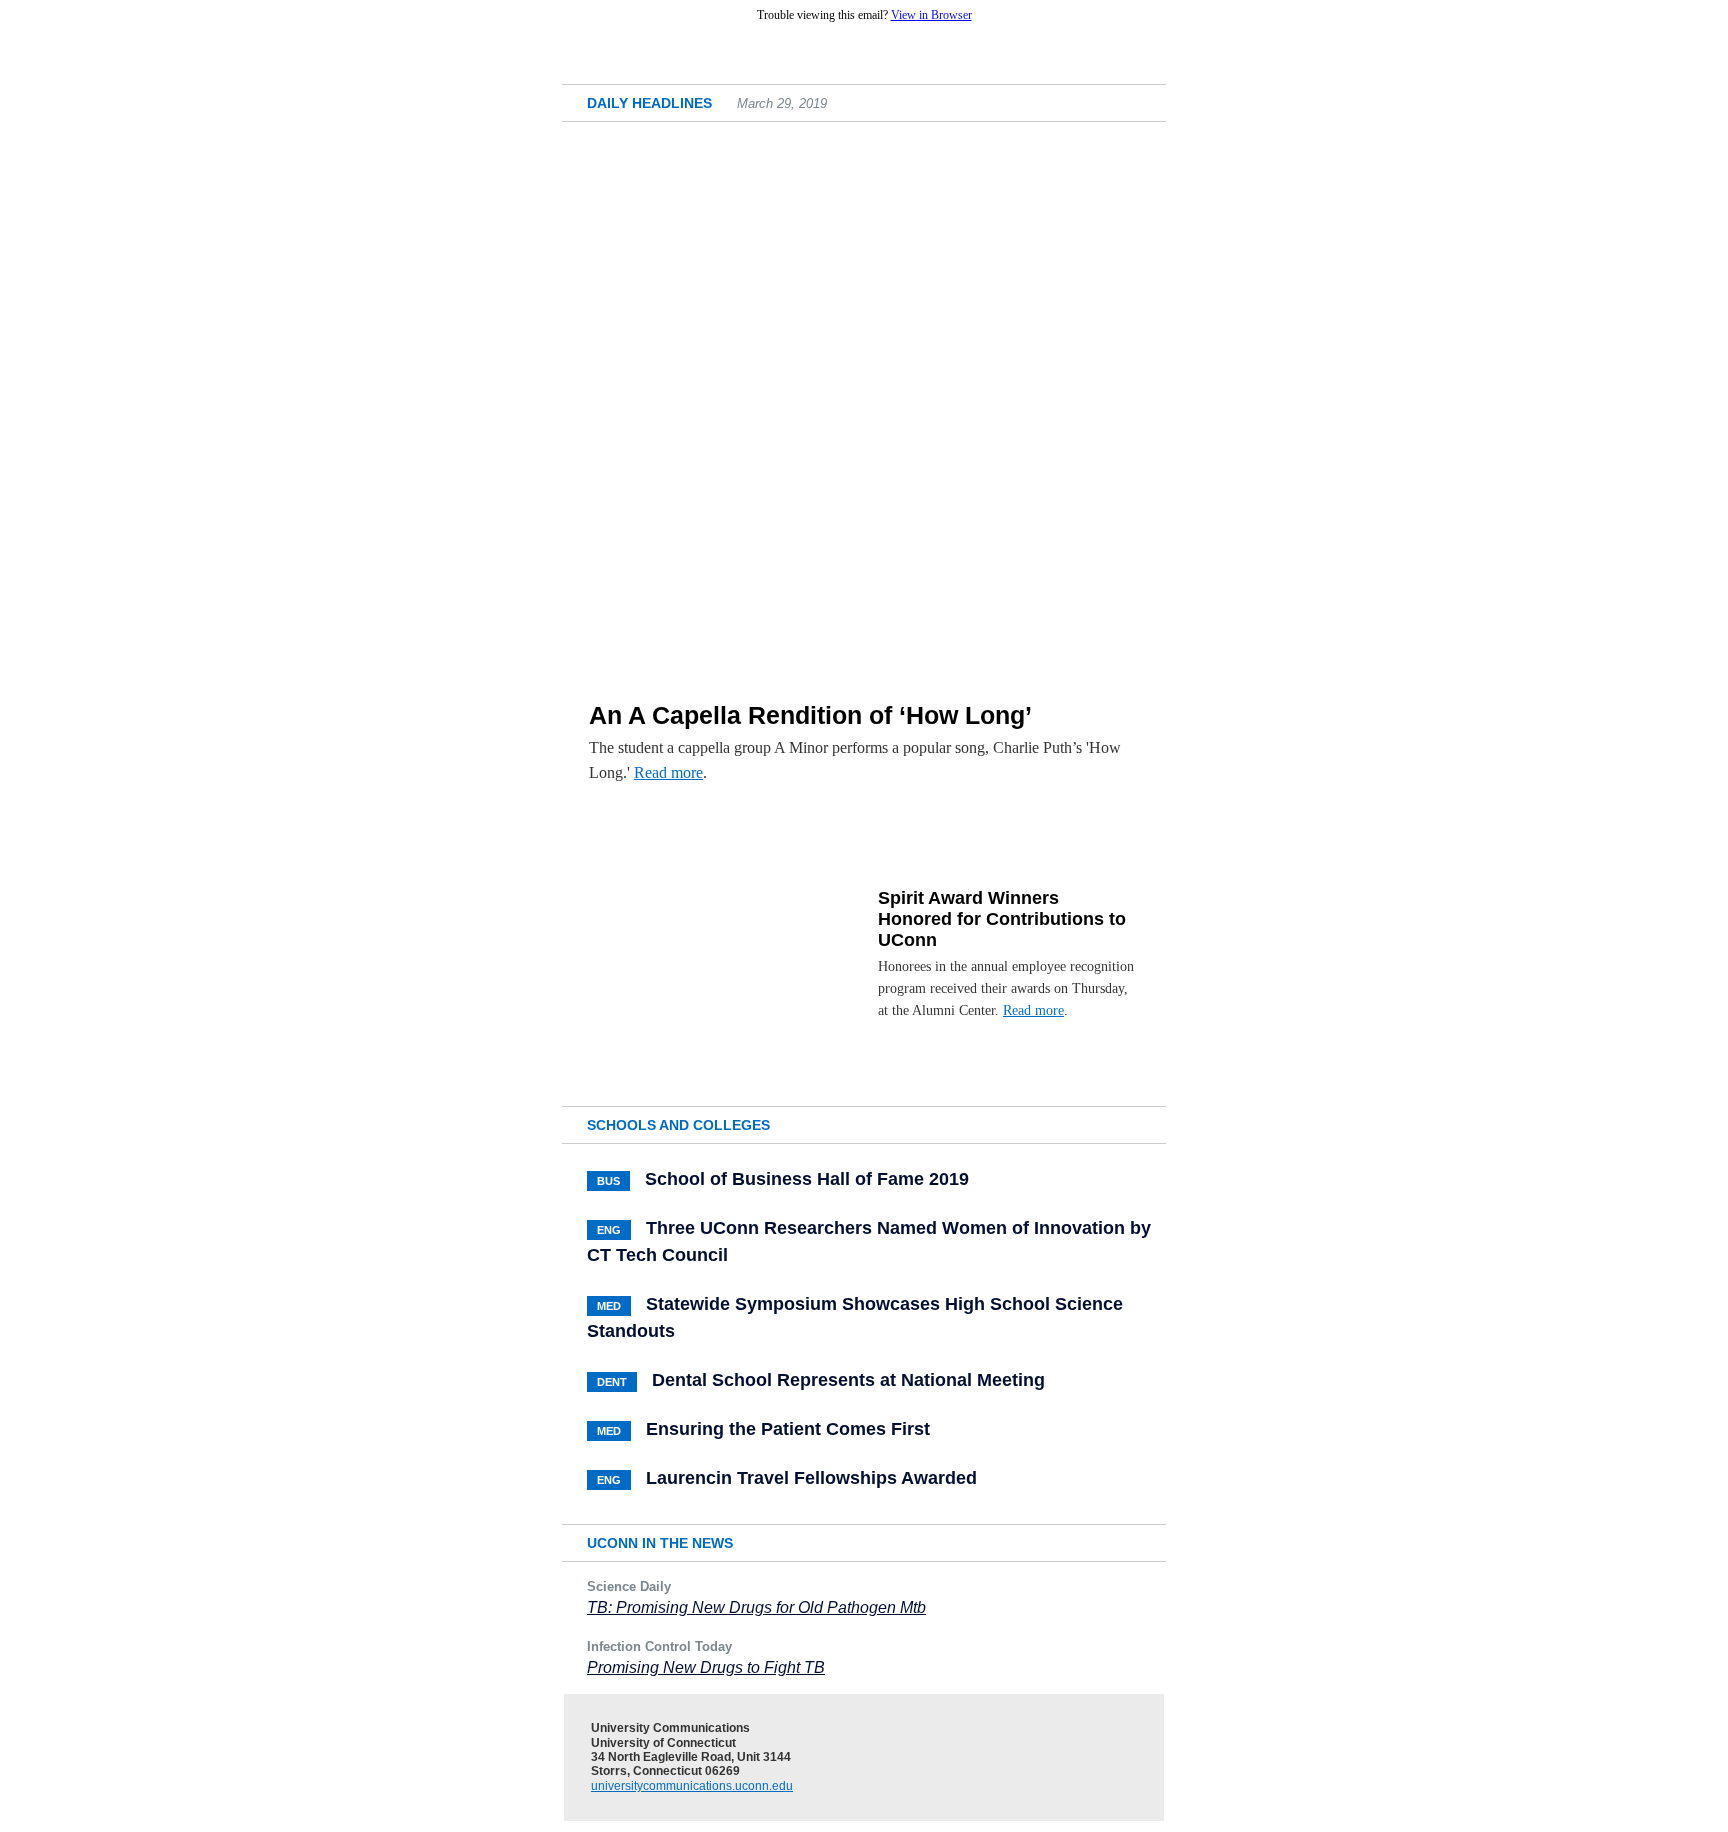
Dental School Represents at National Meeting (848, 1380)
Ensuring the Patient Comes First (788, 1429)
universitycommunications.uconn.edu (692, 1786)
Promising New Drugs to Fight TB (706, 1667)
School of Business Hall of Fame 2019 (807, 1179)
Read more (668, 772)
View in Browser (931, 15)
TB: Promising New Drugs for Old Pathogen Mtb (756, 1607)
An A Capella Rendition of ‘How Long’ (810, 715)
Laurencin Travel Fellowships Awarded (811, 1478)
